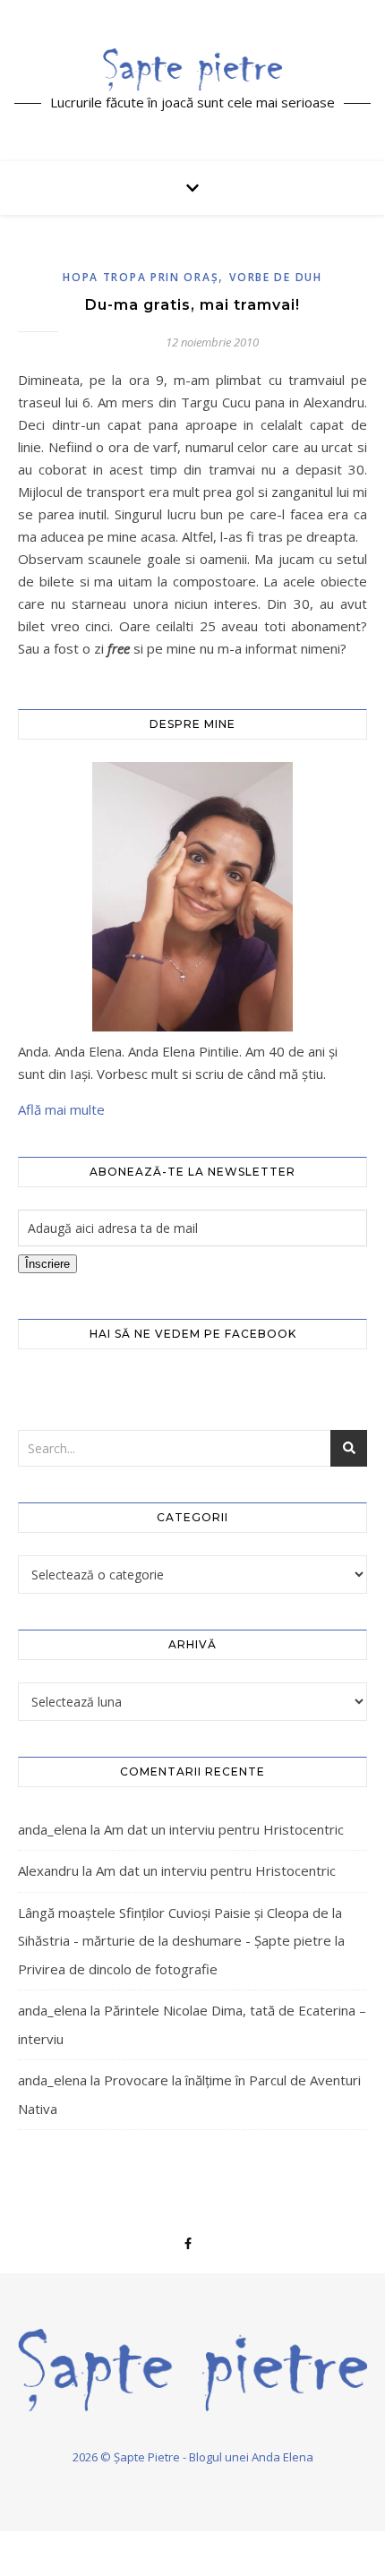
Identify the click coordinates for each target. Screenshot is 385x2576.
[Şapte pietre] (192, 69)
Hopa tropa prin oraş (141, 277)
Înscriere (47, 1264)
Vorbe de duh (275, 277)
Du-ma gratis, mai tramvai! (192, 305)
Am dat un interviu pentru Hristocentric (224, 1829)
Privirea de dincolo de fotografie (118, 1969)
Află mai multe (61, 1109)
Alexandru (48, 1870)
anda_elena (52, 1829)
